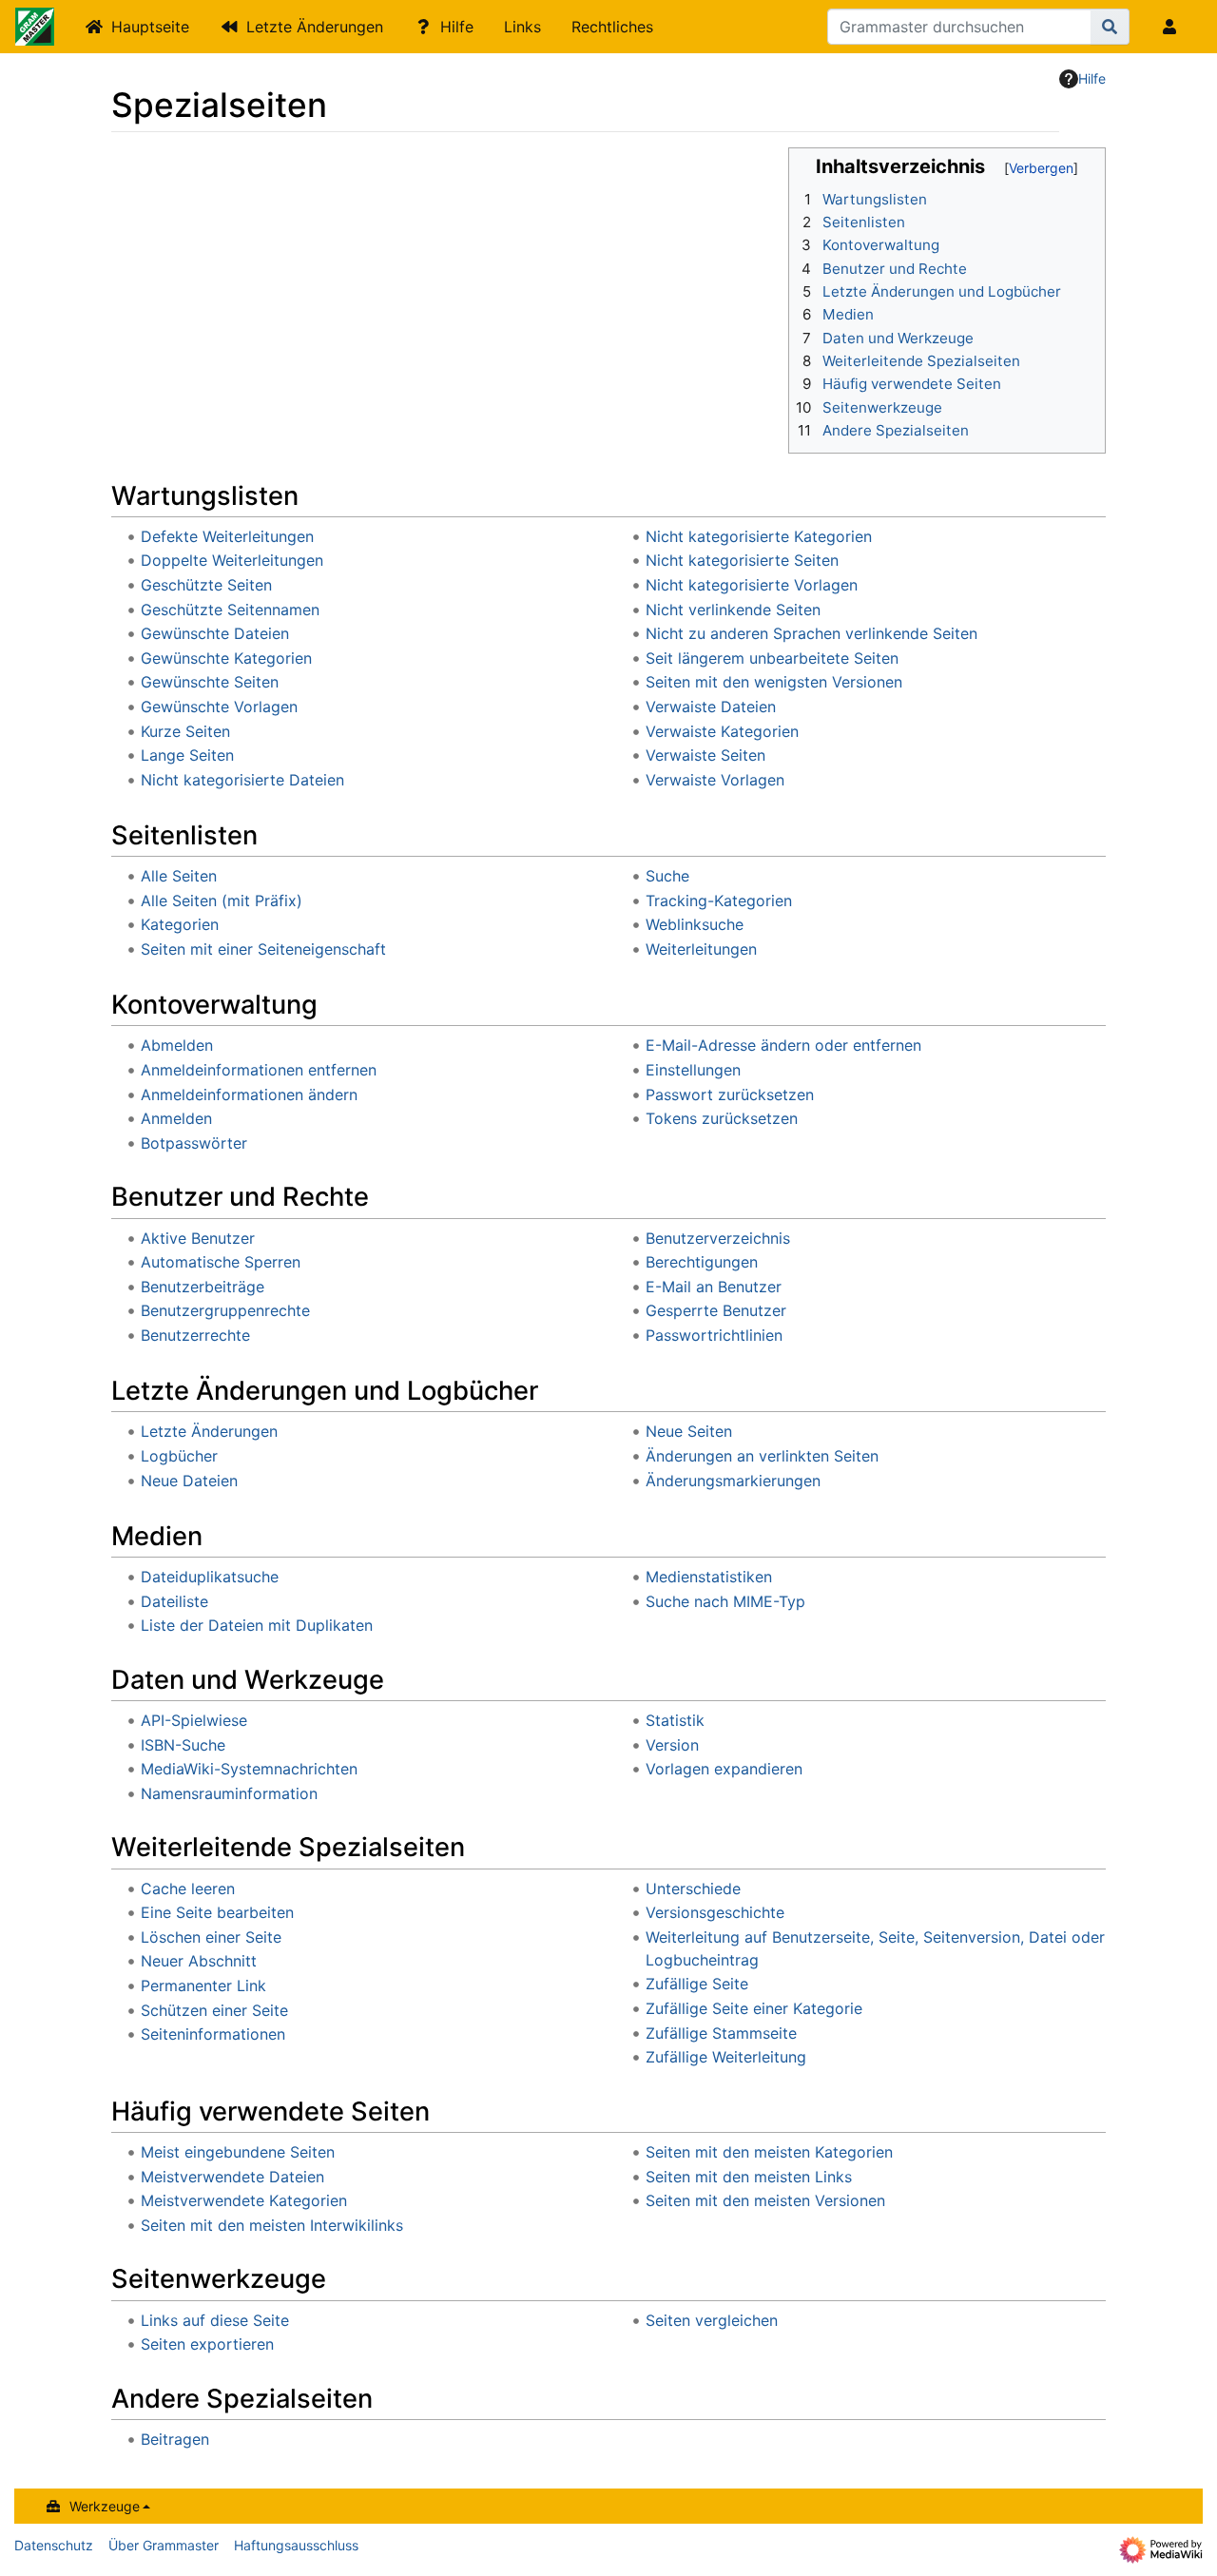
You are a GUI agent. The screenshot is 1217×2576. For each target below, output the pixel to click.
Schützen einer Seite (214, 2010)
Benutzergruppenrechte (225, 1310)
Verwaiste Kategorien (722, 731)
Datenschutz (54, 2545)
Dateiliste (174, 1601)
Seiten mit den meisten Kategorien (769, 2152)
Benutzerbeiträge (203, 1287)
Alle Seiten (179, 876)
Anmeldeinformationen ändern (249, 1094)
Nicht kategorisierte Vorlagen (752, 585)
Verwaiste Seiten (705, 755)
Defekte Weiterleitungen (227, 536)
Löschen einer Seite (211, 1937)
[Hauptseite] (35, 29)
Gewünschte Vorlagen (219, 707)
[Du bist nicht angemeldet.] (1173, 27)
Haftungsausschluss (296, 2545)
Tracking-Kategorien (719, 901)
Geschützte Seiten (206, 585)
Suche (667, 876)
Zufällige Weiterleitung (726, 2057)
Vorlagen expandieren (724, 1769)
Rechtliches (612, 27)
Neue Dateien (189, 1481)
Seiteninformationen (213, 2034)
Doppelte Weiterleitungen (232, 560)
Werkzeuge (105, 2506)
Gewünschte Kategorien (226, 658)
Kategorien (180, 924)
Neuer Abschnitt (199, 1961)
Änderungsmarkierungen (733, 1481)
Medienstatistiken (709, 1577)
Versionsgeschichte (715, 1912)
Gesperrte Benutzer (716, 1310)
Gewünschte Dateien (215, 633)
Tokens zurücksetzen (722, 1118)
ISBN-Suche (183, 1745)
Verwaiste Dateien (711, 707)
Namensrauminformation (229, 1793)
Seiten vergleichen (712, 2320)
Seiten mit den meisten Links (749, 2177)
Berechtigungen (702, 1262)
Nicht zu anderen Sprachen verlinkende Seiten (811, 633)
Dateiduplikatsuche (210, 1577)
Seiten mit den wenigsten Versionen (774, 682)
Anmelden (176, 1118)
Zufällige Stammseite (721, 2033)
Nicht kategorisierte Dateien (242, 780)
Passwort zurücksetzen (730, 1094)
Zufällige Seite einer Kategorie (754, 2008)
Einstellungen (693, 1070)
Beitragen (175, 2439)
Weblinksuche (695, 924)
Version (672, 1745)
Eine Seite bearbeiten (217, 1912)
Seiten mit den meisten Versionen (765, 2200)
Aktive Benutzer (198, 1238)
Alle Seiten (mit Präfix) (222, 901)
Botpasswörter (194, 1143)
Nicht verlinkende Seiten (733, 610)
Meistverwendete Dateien (232, 2177)
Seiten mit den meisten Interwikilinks (272, 2225)
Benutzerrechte (195, 1335)
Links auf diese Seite (215, 2320)
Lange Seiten (187, 755)
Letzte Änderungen (315, 27)
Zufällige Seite (697, 1984)
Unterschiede (693, 1888)
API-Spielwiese (194, 1720)
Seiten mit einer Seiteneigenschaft (263, 949)
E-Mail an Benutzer (714, 1287)
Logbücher (179, 1456)
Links (522, 27)
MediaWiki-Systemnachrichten (249, 1769)
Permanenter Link (203, 1985)
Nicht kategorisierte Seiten (742, 560)
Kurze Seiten (185, 731)
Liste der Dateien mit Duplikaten (257, 1625)
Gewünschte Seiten (210, 682)
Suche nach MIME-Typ (725, 1601)
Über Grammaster (164, 2545)
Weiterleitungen (701, 949)
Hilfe (457, 27)
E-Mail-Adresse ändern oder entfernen (783, 1045)
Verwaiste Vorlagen (715, 780)
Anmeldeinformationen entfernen (259, 1070)
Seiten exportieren (207, 2344)
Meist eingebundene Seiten (238, 2152)
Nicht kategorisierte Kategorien (759, 536)
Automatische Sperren (221, 1262)
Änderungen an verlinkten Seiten (762, 1456)
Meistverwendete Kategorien (244, 2200)
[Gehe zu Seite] (1110, 27)
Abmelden (177, 1045)
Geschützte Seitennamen (230, 610)
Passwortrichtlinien (714, 1335)
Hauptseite (150, 27)
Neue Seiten (689, 1431)
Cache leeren (188, 1888)
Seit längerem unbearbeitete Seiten (772, 658)
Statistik (675, 1720)
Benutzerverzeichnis (718, 1238)
